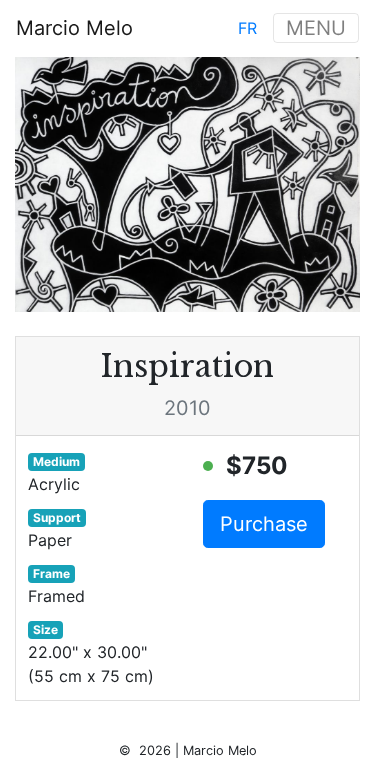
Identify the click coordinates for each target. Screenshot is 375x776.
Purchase (264, 524)
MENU (316, 28)
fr (247, 28)
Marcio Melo (74, 28)
